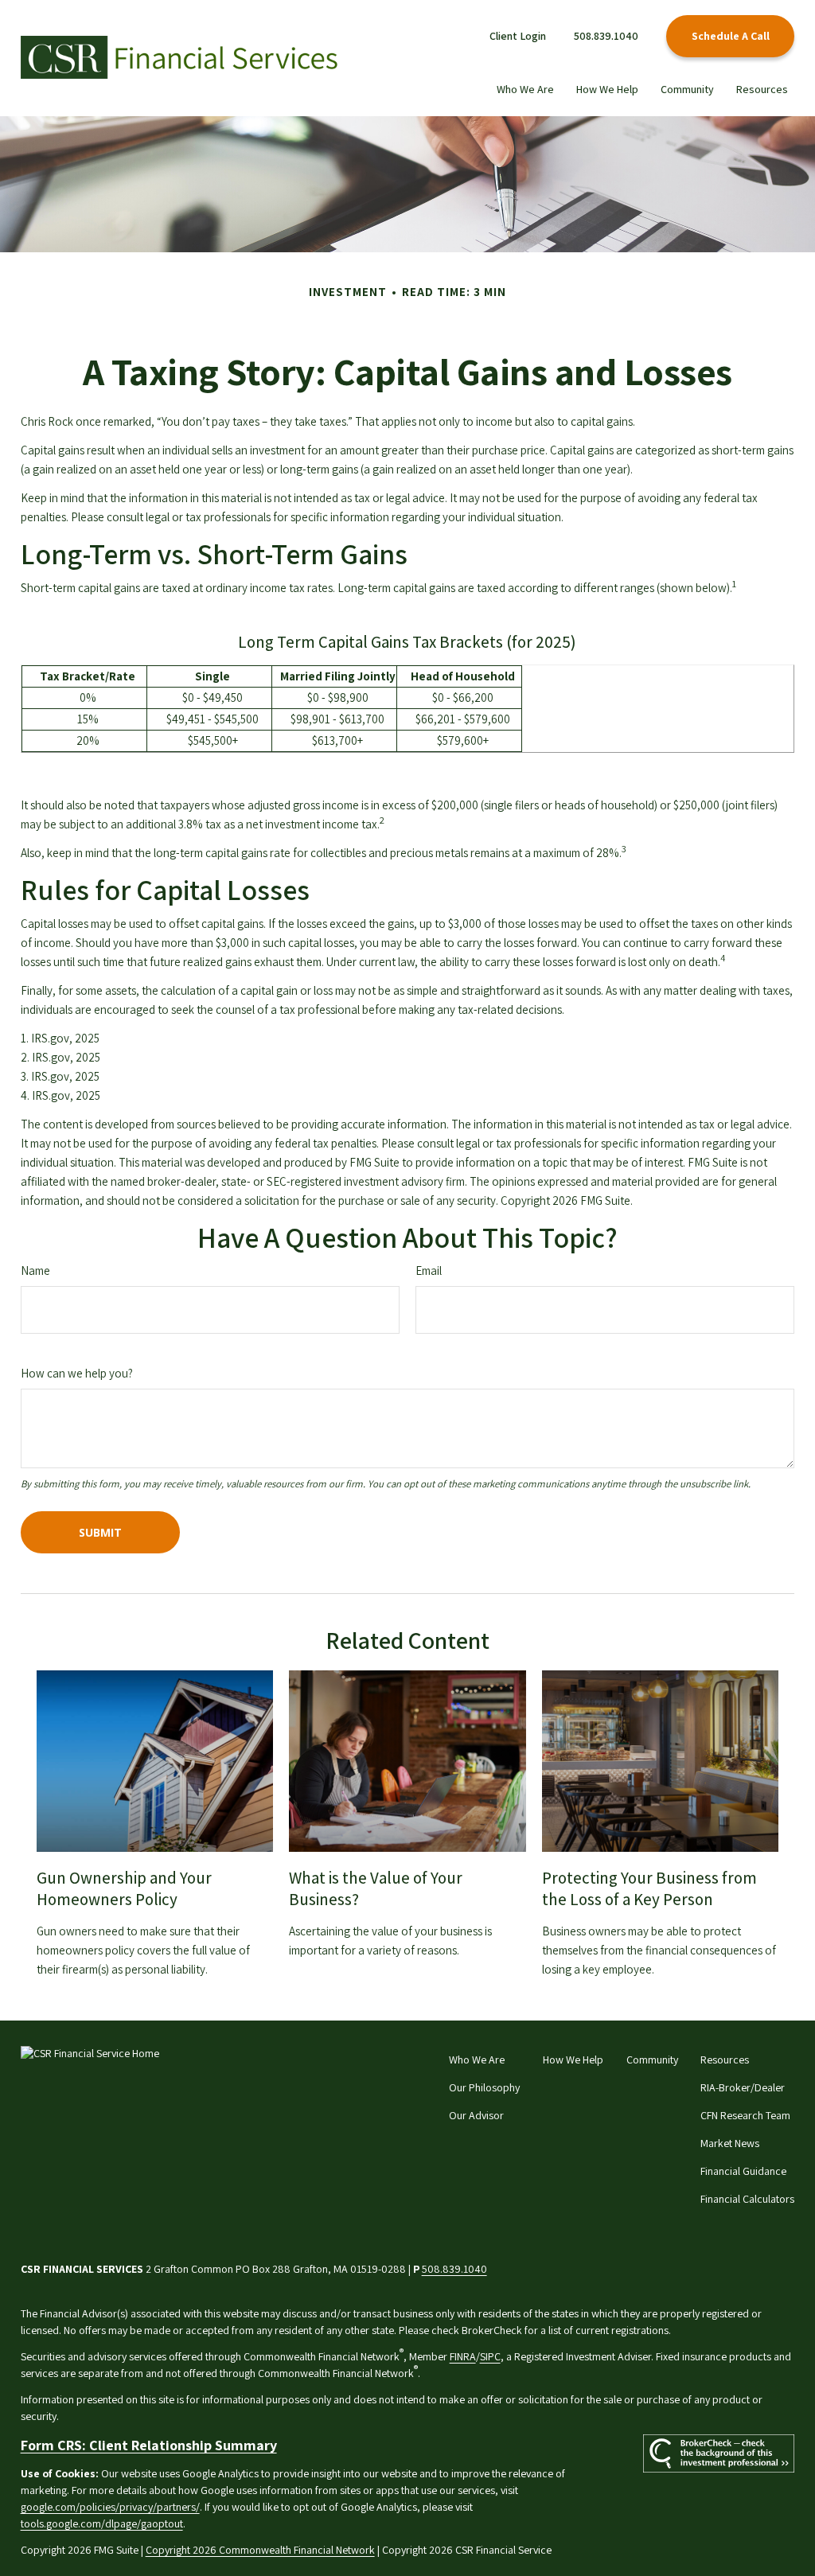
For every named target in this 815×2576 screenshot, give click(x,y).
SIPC (490, 2356)
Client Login (518, 36)
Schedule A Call (731, 36)
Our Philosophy (484, 2087)
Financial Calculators (747, 2199)
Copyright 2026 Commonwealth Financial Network (260, 2550)
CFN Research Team (745, 2115)
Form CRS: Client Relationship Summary (149, 2445)
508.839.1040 (606, 36)
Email (429, 1270)
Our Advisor (476, 2115)
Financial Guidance (743, 2171)
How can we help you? (77, 1373)
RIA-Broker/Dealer (743, 2087)
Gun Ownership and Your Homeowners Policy (124, 1888)
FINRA (463, 2356)
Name (35, 1270)
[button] (525, 89)
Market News (730, 2143)
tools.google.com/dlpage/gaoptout (102, 2523)
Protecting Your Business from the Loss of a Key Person (649, 1888)
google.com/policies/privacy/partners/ (110, 2507)
